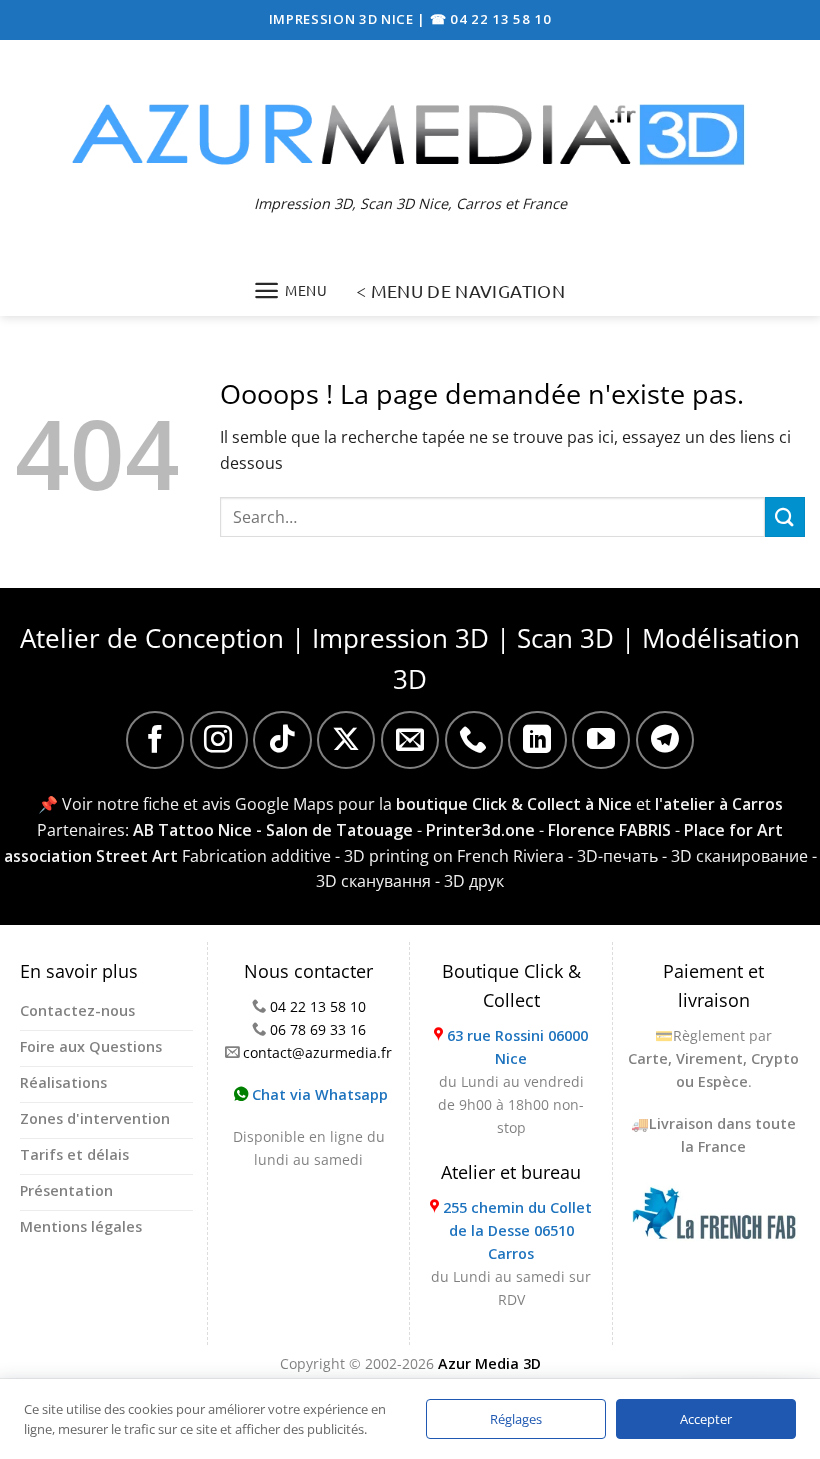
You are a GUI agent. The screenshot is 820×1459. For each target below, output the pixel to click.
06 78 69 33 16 (318, 1029)
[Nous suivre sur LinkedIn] (537, 740)
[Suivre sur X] (346, 740)
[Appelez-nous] (474, 740)
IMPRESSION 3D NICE (343, 19)
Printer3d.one (480, 830)
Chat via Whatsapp (318, 1094)
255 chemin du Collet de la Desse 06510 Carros (517, 1230)
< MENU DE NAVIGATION (460, 290)
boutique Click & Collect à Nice (514, 804)
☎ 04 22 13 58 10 (491, 19)
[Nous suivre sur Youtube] (601, 740)
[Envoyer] (785, 516)
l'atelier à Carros (719, 804)
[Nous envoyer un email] (410, 740)
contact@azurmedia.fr (317, 1052)
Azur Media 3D (489, 1363)
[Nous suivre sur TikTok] (282, 740)
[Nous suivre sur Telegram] (665, 740)
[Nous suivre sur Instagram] (219, 740)
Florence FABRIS (609, 830)
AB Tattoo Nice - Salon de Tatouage (273, 830)
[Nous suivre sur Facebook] (155, 740)
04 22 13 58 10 (318, 1006)
